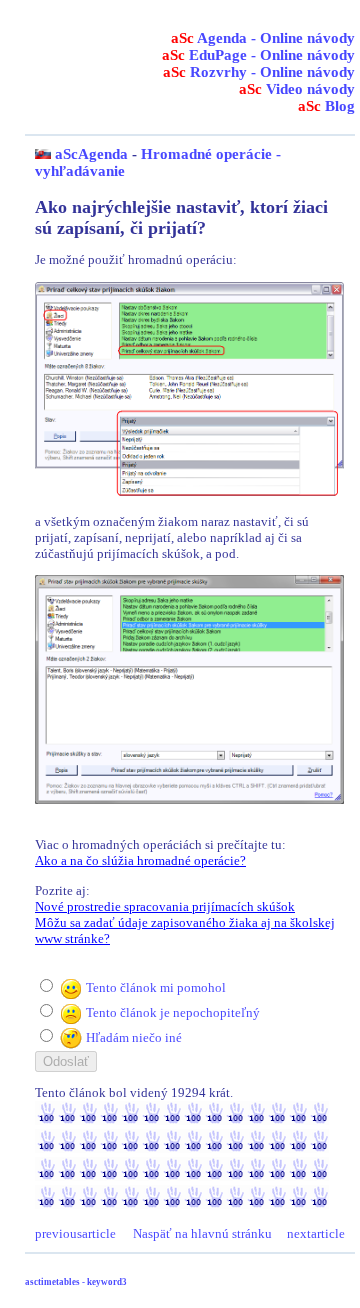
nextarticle (316, 1233)
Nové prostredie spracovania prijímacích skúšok (165, 906)
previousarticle (75, 1233)
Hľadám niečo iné (134, 1037)
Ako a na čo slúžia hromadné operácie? (140, 860)
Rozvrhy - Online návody (259, 72)
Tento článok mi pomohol (156, 987)
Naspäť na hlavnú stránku (202, 1233)
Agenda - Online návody (263, 38)
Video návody (297, 89)
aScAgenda (91, 154)
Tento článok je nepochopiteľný (173, 1012)
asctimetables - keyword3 (76, 1282)
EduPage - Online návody (258, 55)
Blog (326, 106)
